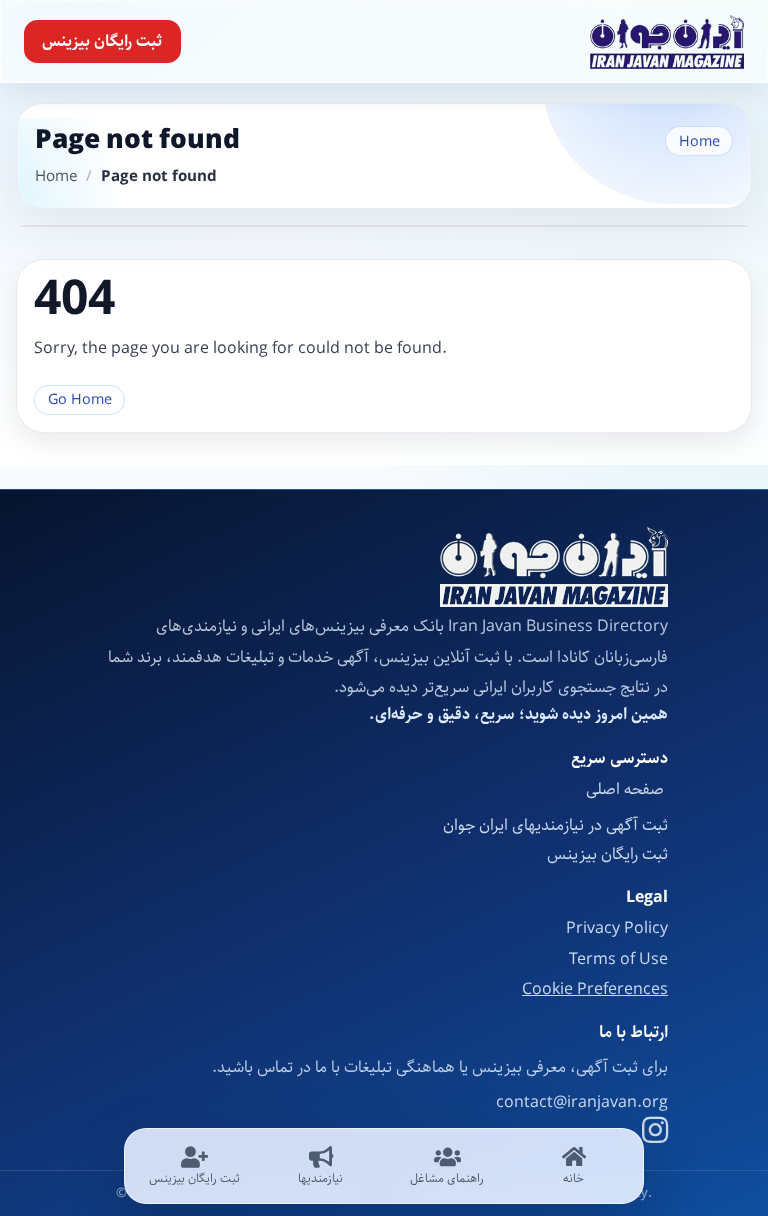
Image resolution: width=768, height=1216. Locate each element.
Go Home (80, 399)
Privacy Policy (617, 928)
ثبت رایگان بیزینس (102, 41)
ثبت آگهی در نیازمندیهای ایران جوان (555, 825)
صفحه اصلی (627, 789)
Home (699, 141)
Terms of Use (618, 959)
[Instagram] (655, 1133)
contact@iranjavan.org (582, 1103)
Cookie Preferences (595, 990)
